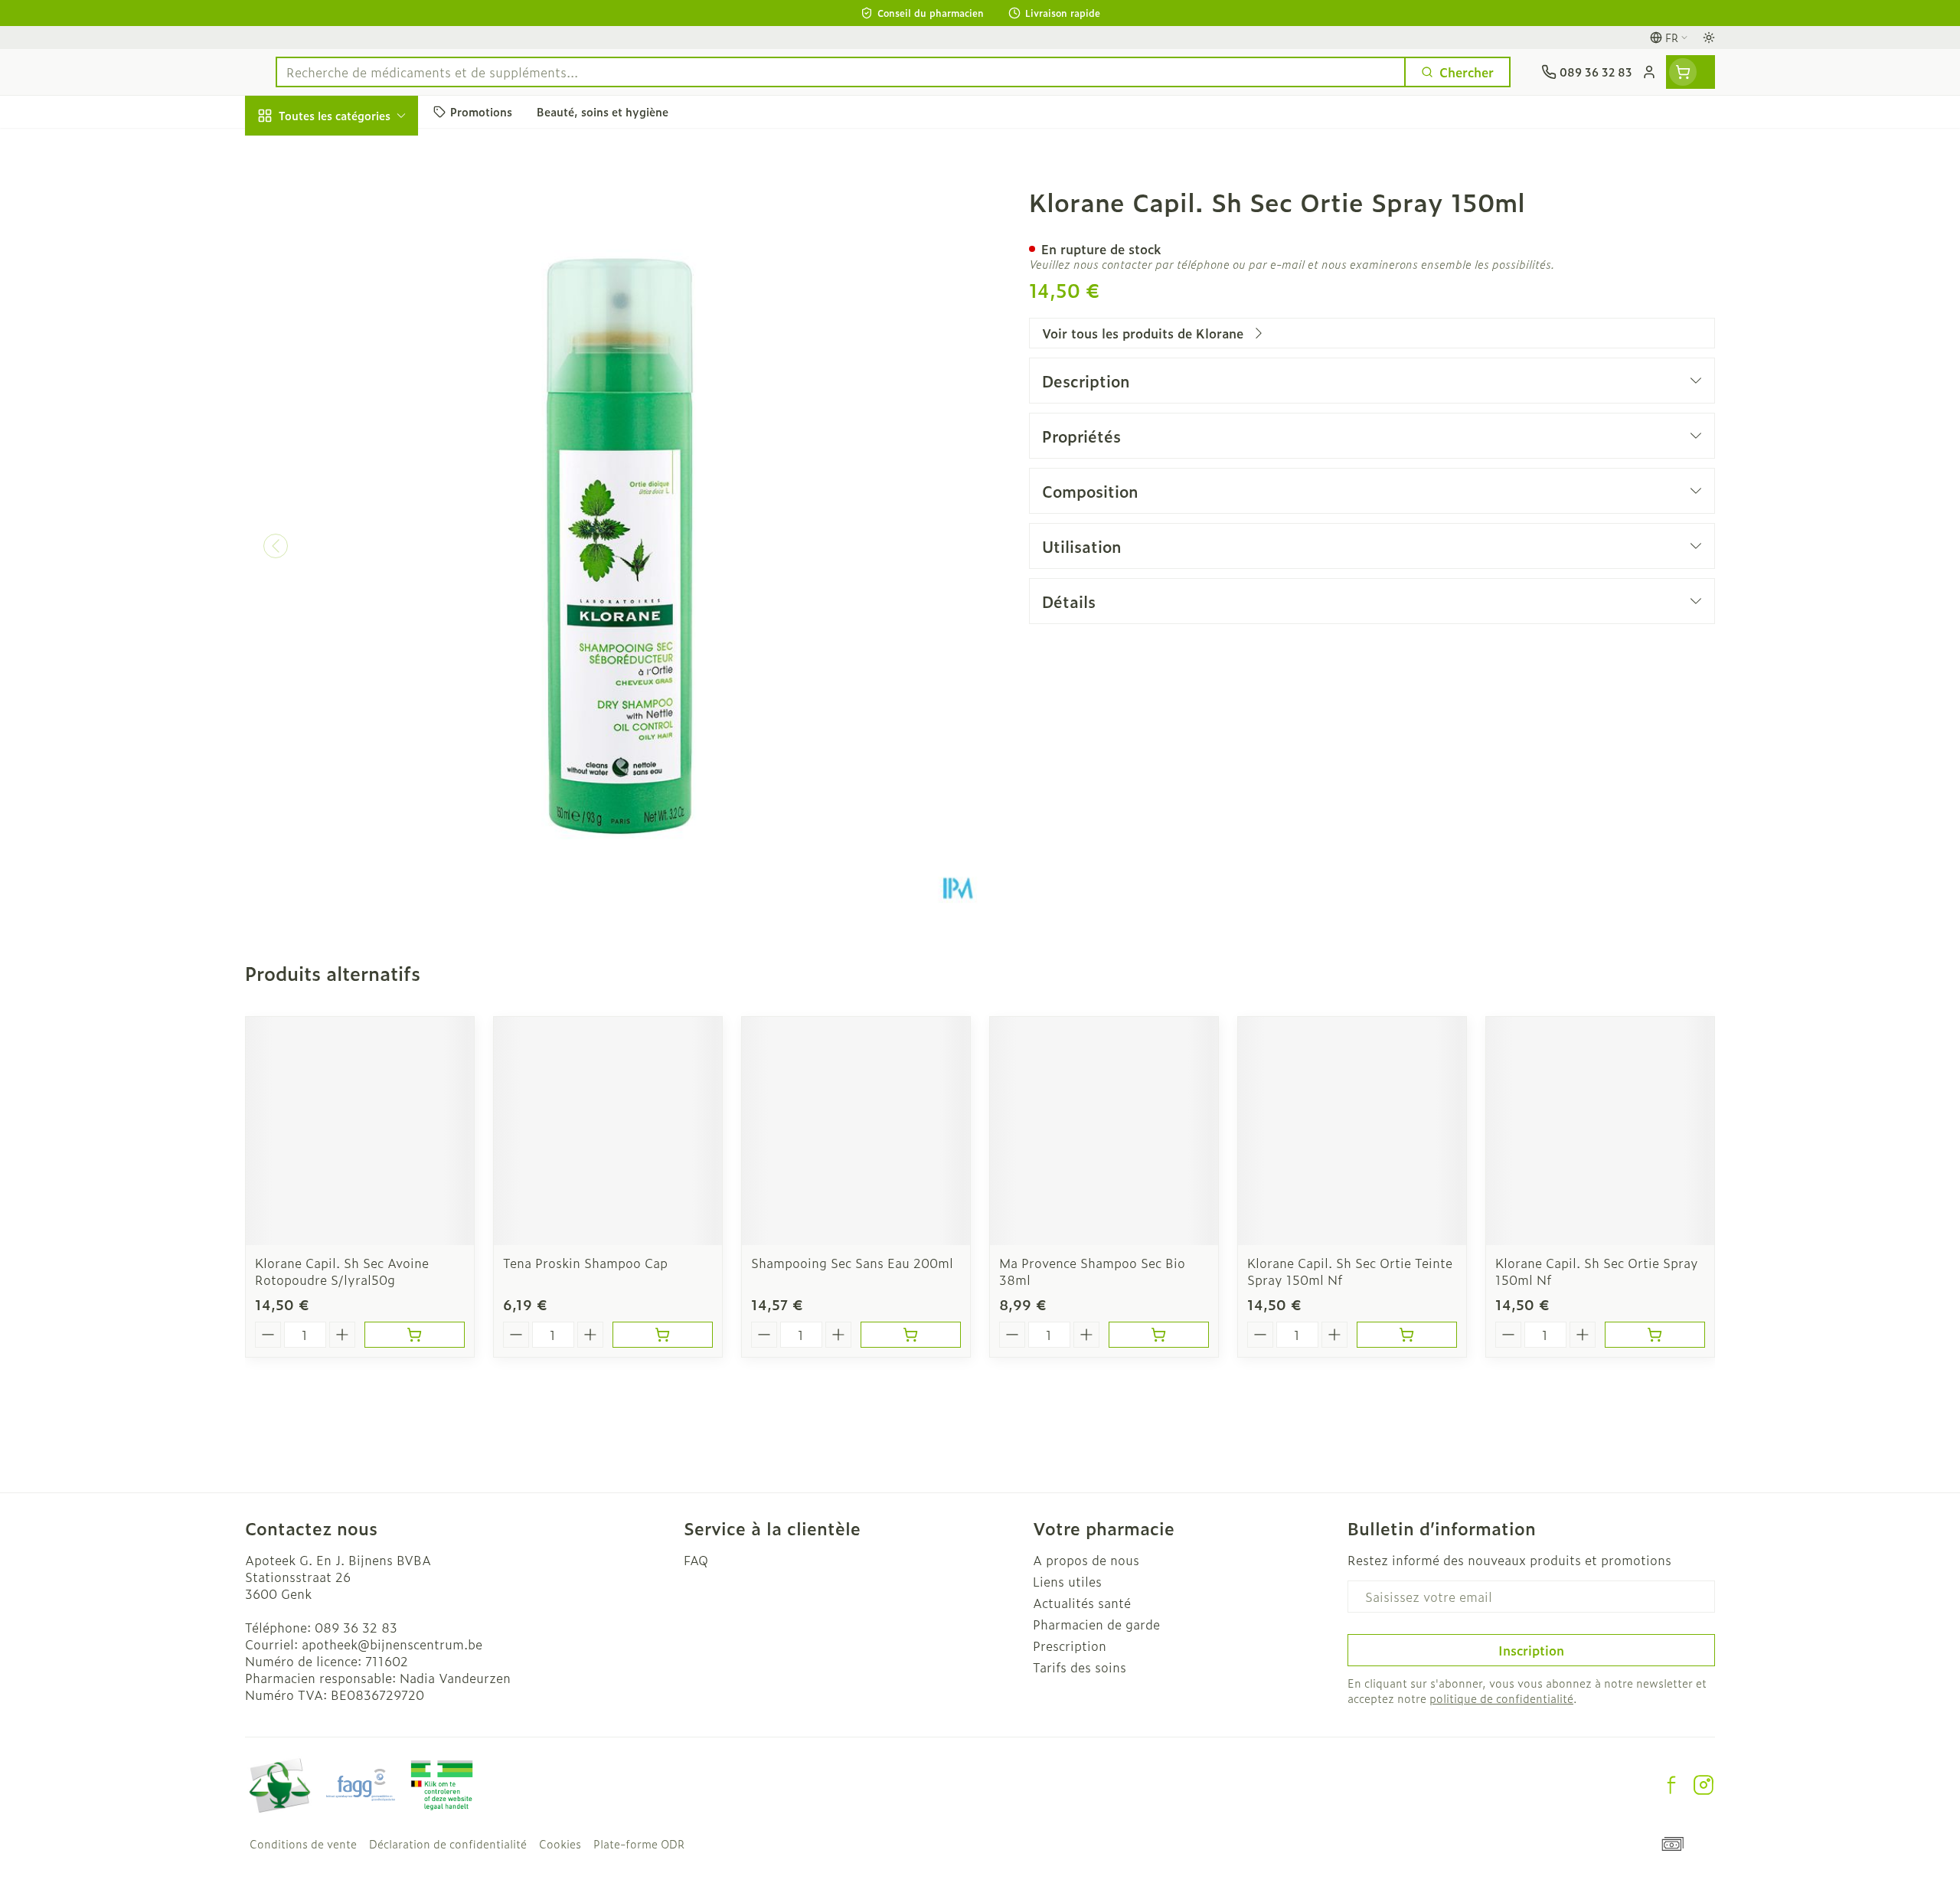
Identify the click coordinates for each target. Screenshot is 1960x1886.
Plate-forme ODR (639, 1844)
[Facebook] (1671, 1785)
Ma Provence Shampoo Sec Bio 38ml (1092, 1271)
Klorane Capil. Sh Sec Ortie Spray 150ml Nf (1597, 1271)
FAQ (696, 1560)
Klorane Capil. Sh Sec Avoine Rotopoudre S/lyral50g (342, 1271)
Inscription (1531, 1650)
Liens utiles (1067, 1581)
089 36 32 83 (356, 1627)
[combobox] (841, 72)
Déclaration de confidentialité (448, 1844)
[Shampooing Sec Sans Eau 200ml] (856, 1131)
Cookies (560, 1844)
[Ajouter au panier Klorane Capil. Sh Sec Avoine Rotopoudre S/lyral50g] (415, 1335)
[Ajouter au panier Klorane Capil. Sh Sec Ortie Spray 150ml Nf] (1655, 1335)
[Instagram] (1704, 1785)
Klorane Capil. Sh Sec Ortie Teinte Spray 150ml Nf (1350, 1271)
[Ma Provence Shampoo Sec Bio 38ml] (1104, 1131)
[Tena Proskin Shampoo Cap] (608, 1131)
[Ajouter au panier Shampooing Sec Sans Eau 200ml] (911, 1335)
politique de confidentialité (1501, 1698)
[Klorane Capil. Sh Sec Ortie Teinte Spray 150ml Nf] (1352, 1131)
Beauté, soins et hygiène (343, 198)
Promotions (292, 151)
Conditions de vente (303, 1844)
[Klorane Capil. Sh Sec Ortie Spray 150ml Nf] (1600, 1131)
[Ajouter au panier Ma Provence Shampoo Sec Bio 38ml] (1159, 1335)
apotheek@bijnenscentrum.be (392, 1644)
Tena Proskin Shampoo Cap (585, 1263)
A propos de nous (1086, 1560)
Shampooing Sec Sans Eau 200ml (852, 1263)
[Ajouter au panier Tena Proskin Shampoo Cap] (663, 1335)
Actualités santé (1082, 1603)
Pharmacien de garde (1096, 1624)
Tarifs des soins (1080, 1667)
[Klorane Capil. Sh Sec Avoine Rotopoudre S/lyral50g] (360, 1131)
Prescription (1070, 1646)
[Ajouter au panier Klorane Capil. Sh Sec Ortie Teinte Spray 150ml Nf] (1407, 1335)
